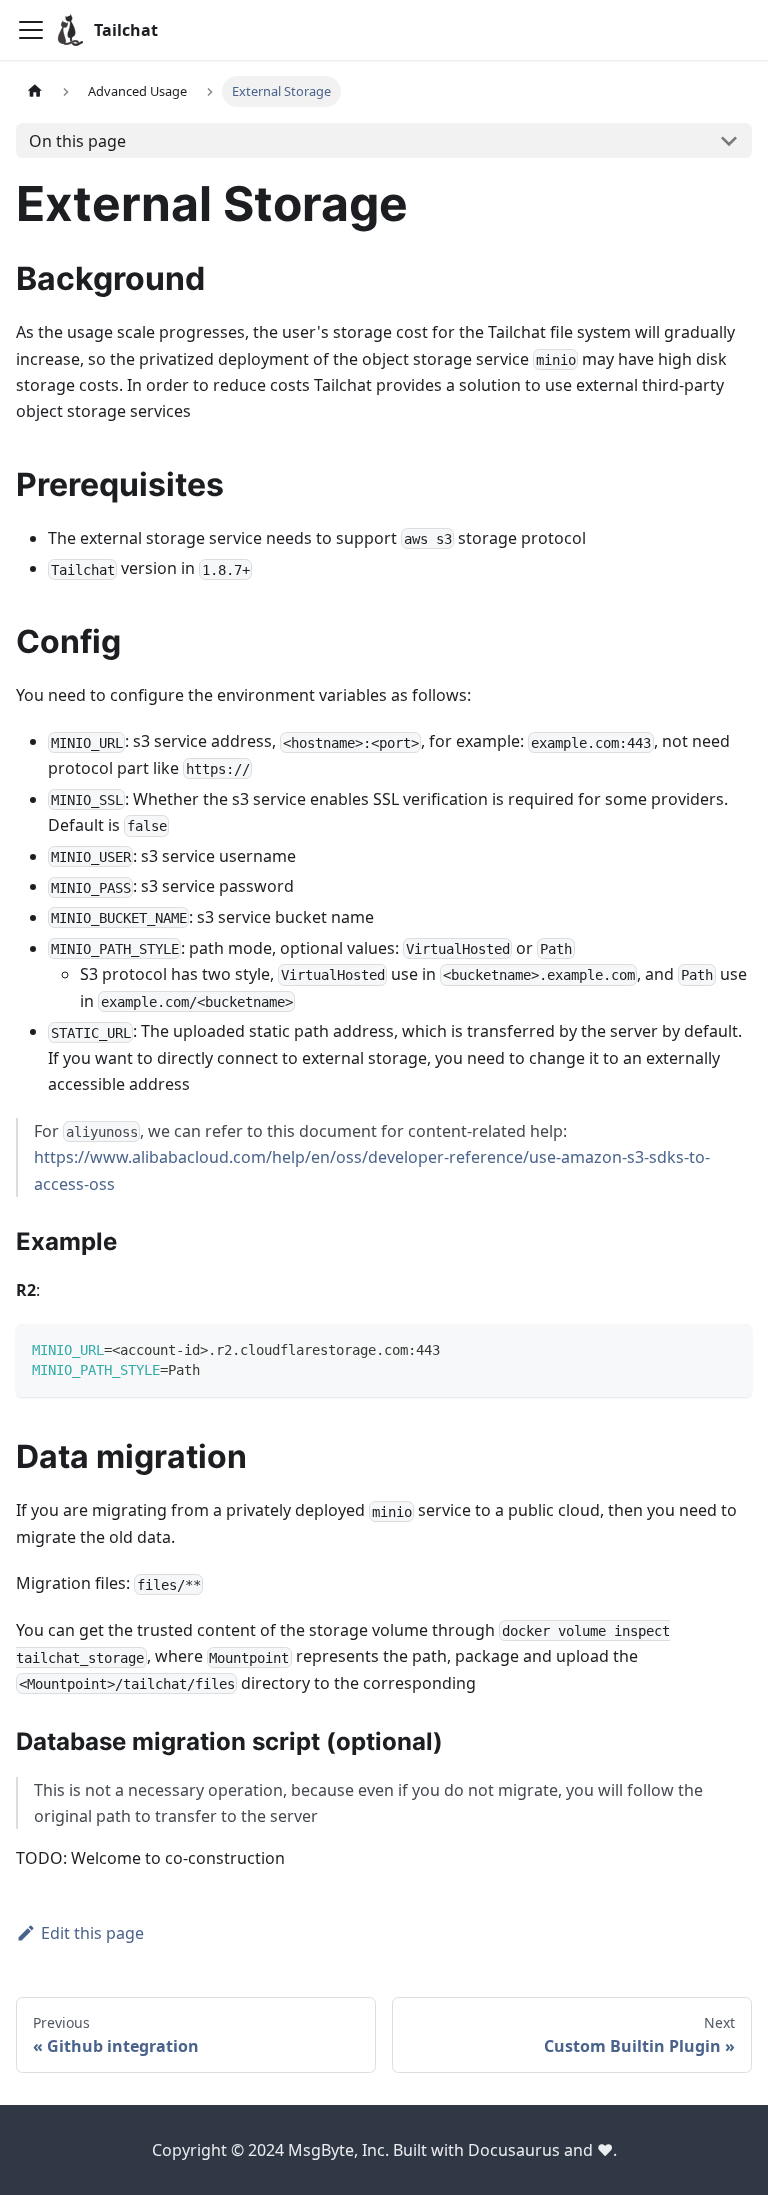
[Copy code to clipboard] (727, 1348)
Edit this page (92, 1933)
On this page (77, 141)
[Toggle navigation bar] (31, 30)
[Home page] (35, 91)
